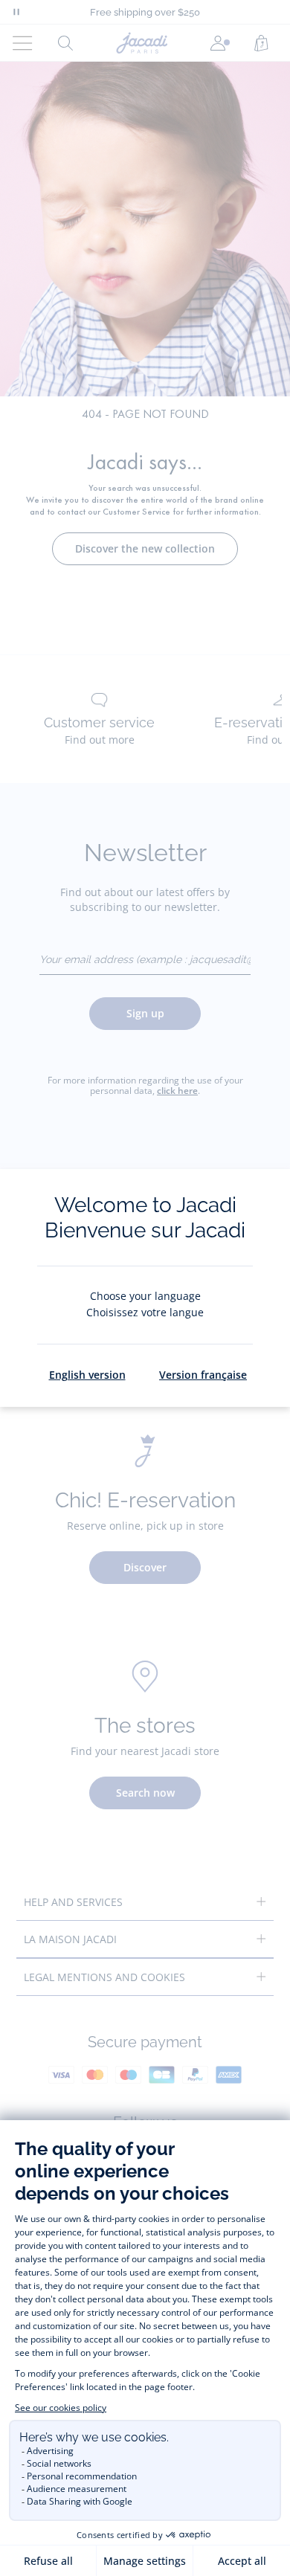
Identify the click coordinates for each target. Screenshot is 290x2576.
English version (87, 1375)
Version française (203, 1375)
